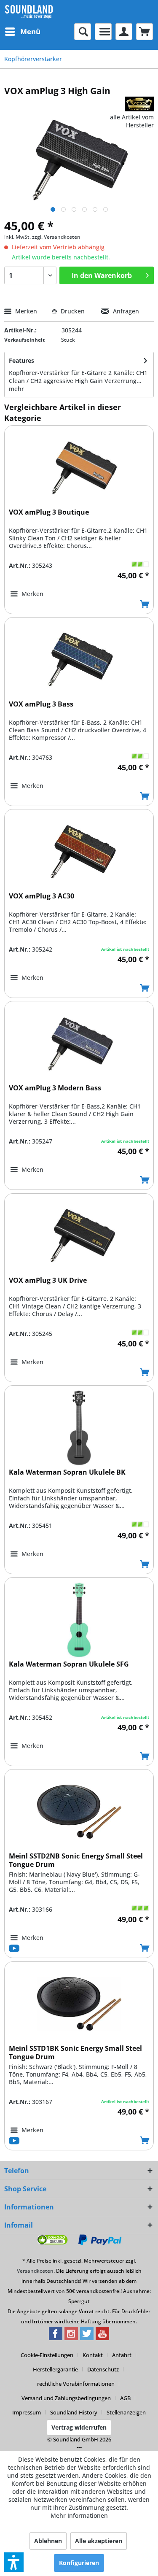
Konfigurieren (79, 2563)
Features (21, 360)
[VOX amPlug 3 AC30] (79, 852)
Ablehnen (48, 2541)
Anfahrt (122, 2355)
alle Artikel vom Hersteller (132, 121)
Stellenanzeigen (126, 2412)
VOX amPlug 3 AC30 (42, 896)
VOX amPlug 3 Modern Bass (55, 1088)
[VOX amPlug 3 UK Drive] (79, 1236)
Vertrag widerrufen (79, 2427)
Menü (30, 31)
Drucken (73, 311)
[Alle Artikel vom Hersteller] (139, 104)
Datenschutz (103, 2369)
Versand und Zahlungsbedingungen (66, 2398)
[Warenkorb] (145, 32)
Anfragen (125, 311)
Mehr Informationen (79, 2515)
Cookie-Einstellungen (47, 2355)
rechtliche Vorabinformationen (76, 2384)
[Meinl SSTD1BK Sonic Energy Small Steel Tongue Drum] (79, 2004)
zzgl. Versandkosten (56, 237)
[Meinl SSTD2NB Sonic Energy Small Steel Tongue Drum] (79, 1812)
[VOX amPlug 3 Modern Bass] (79, 1044)
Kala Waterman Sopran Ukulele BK (67, 1472)
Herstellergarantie (55, 2369)
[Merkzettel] (103, 32)
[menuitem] (22, 32)
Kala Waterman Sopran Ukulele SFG (69, 1664)
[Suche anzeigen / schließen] (83, 32)
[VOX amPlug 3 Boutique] (79, 468)
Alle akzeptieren (99, 2541)
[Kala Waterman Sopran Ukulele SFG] (79, 1620)
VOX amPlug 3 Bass (41, 704)
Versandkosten (35, 2271)
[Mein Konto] (124, 32)
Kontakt (93, 2355)
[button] (14, 2562)
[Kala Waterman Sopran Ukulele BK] (79, 1428)
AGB (125, 2398)
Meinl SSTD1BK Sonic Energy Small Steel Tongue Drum (75, 2053)
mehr (16, 389)
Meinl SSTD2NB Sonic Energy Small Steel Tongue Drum (76, 1860)
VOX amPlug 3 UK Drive (48, 1280)
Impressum (27, 2412)
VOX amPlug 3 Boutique (49, 512)
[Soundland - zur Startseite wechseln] (29, 12)
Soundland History (74, 2412)
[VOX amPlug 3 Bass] (79, 660)
